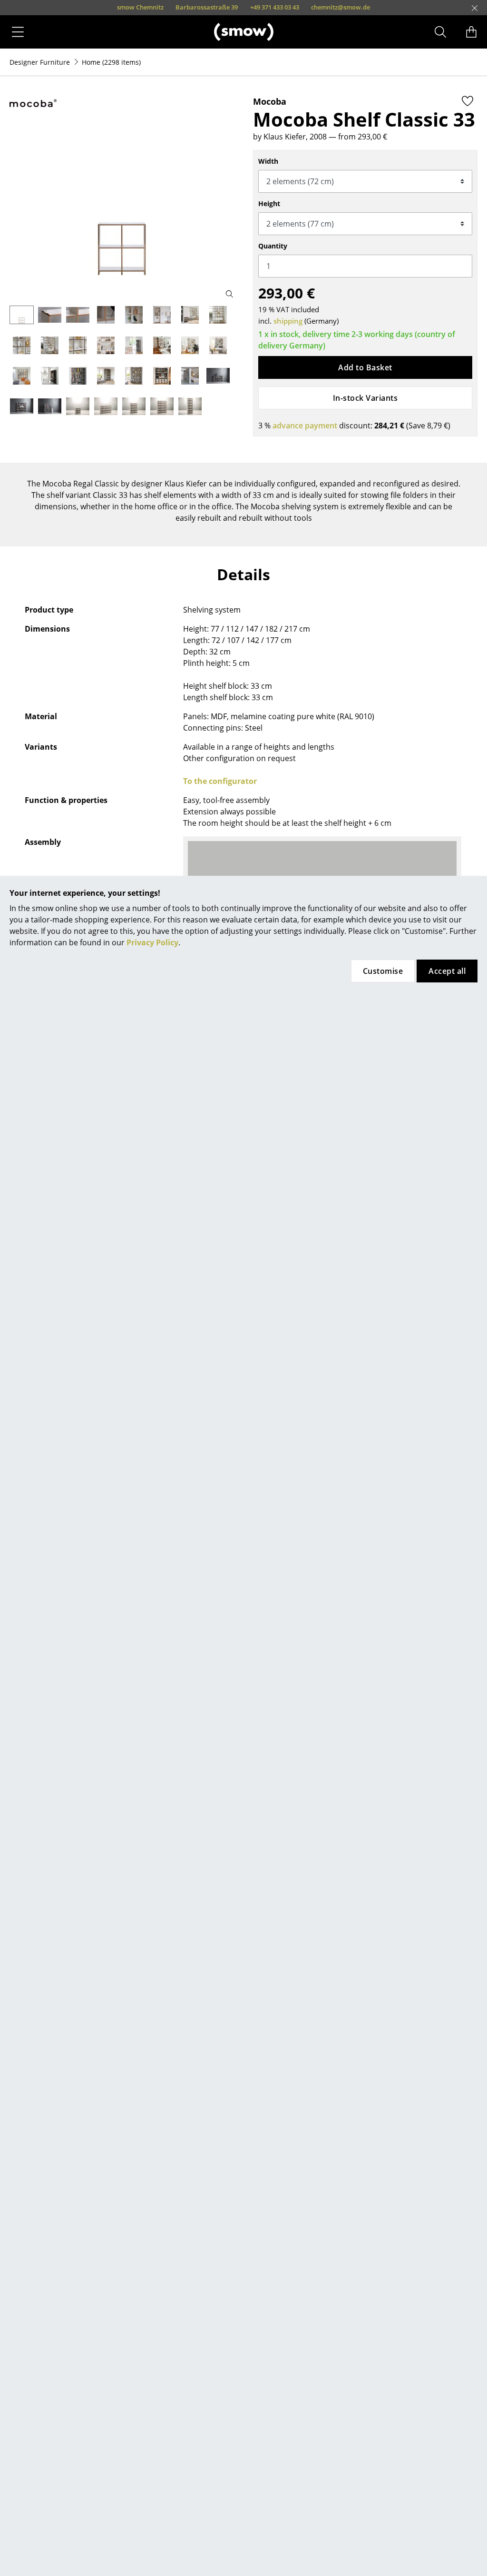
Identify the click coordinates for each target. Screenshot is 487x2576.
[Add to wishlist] (468, 101)
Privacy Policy (152, 942)
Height (269, 203)
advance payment (305, 426)
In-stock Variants (365, 398)
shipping (288, 321)
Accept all (447, 971)
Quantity (273, 246)
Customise (383, 971)
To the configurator (220, 781)
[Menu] (18, 32)
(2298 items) (111, 62)
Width (268, 161)
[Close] (475, 8)
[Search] (440, 32)
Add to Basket (365, 367)
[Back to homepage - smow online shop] (244, 32)
